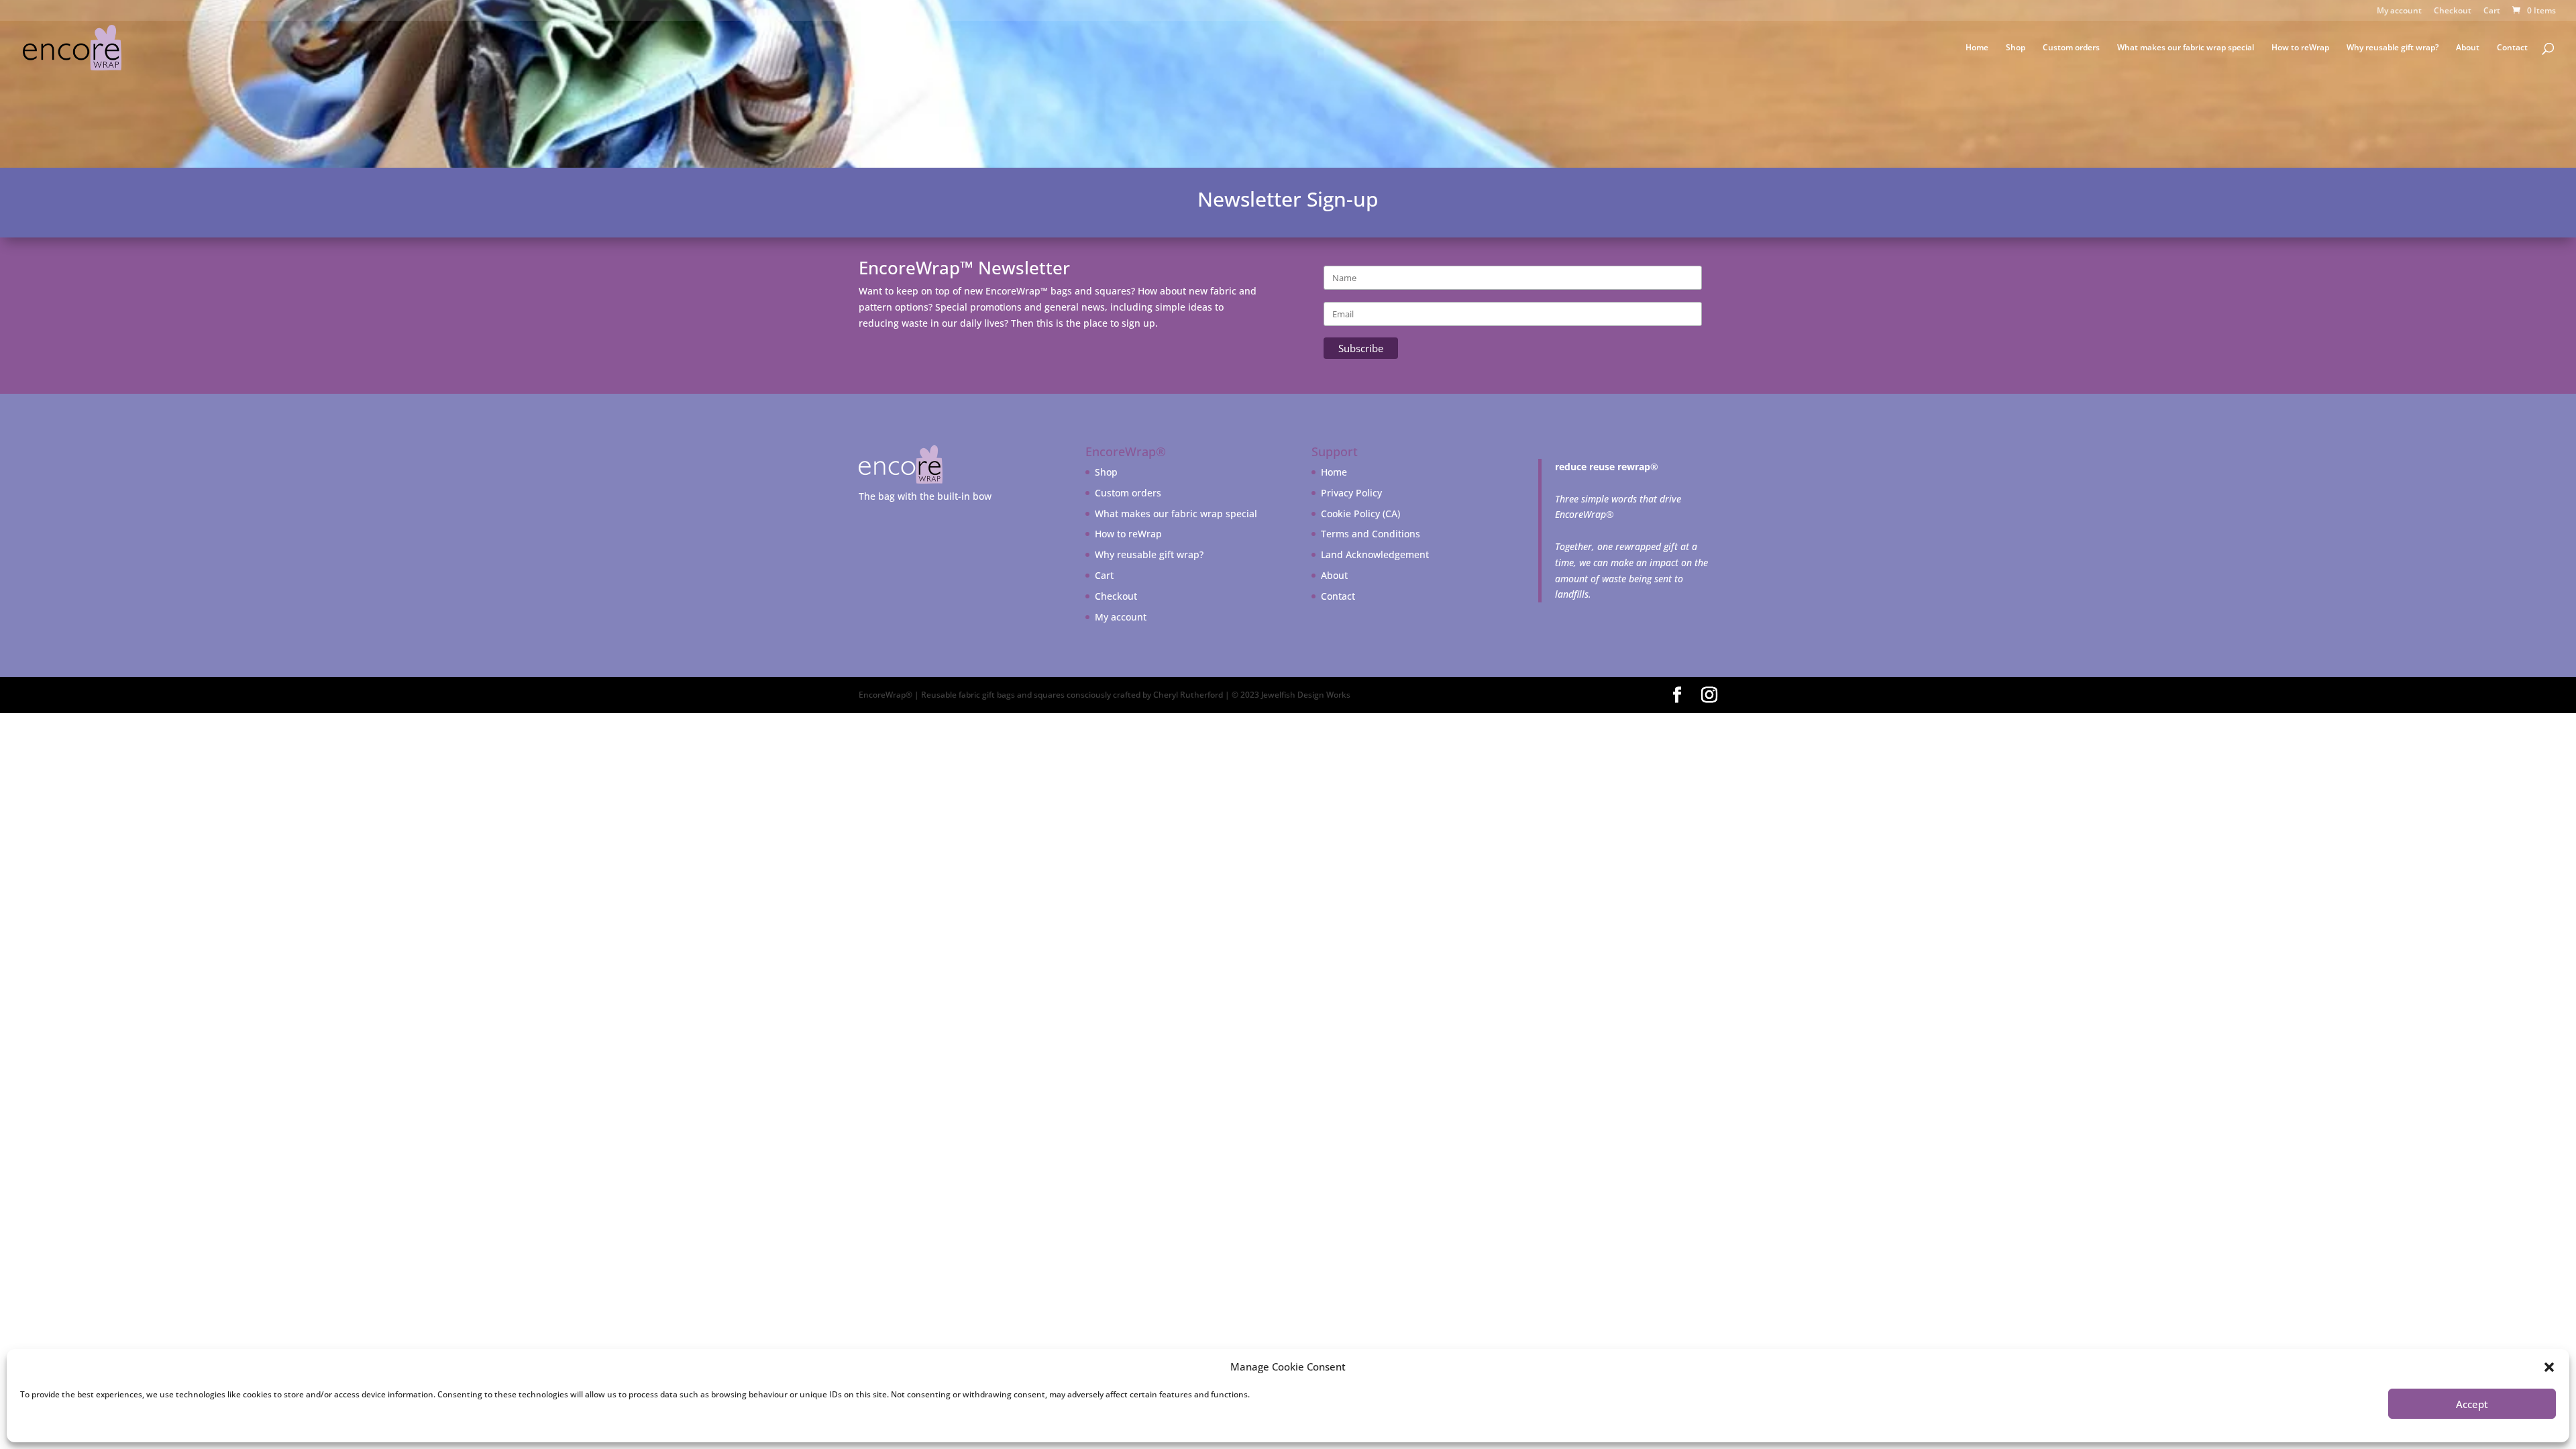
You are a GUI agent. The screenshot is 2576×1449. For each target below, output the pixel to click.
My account (2399, 11)
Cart (2492, 11)
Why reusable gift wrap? (2393, 48)
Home (1977, 48)
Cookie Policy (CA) (1360, 514)
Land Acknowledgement (1375, 554)
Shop (2016, 48)
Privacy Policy (1351, 493)
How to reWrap (2300, 48)
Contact (2512, 48)
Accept (2472, 1404)
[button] (2549, 1367)
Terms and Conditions (1371, 534)
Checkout (2453, 11)
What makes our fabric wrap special (2186, 48)
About (2468, 48)
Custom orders (2071, 48)
